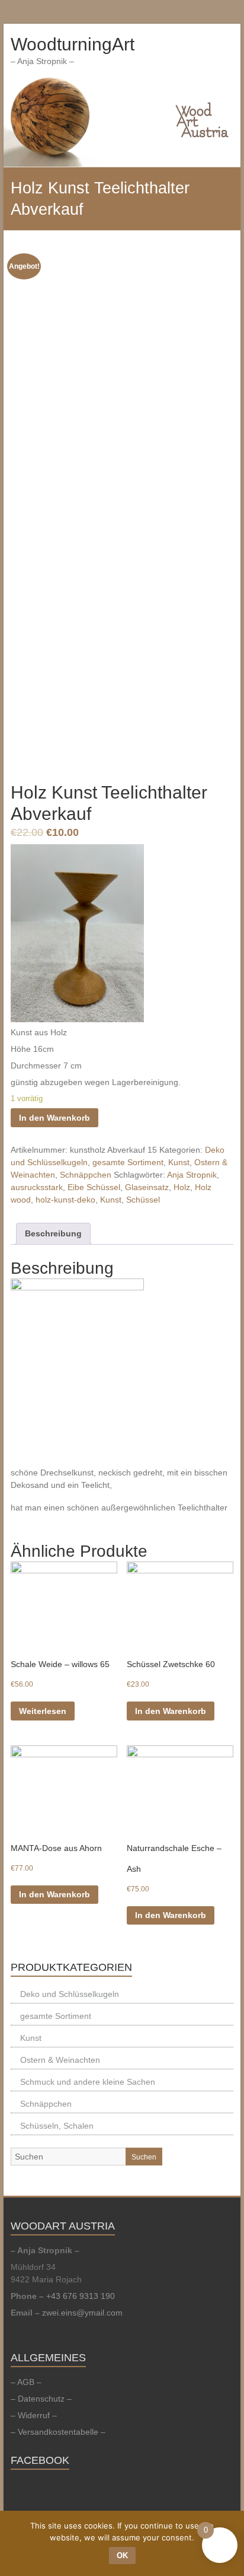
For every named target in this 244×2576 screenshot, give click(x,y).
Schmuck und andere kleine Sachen (88, 2082)
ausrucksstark (37, 1187)
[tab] (53, 1234)
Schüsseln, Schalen (57, 2126)
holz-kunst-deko (65, 1200)
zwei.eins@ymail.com (82, 2313)
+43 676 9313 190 (81, 2296)
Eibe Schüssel (94, 1187)
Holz (182, 1187)
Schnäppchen (86, 1175)
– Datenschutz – (41, 2399)
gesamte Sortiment (128, 1162)
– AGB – (26, 2382)
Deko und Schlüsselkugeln (70, 1994)
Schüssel (143, 1200)
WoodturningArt (73, 44)
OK (122, 2556)
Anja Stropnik (192, 1175)
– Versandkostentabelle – (58, 2432)
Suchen (144, 2157)
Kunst (179, 1162)
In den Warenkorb (54, 1118)
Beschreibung (53, 1233)
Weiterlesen (43, 1711)
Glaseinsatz (147, 1187)
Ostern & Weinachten (60, 2060)
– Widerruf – (34, 2415)
